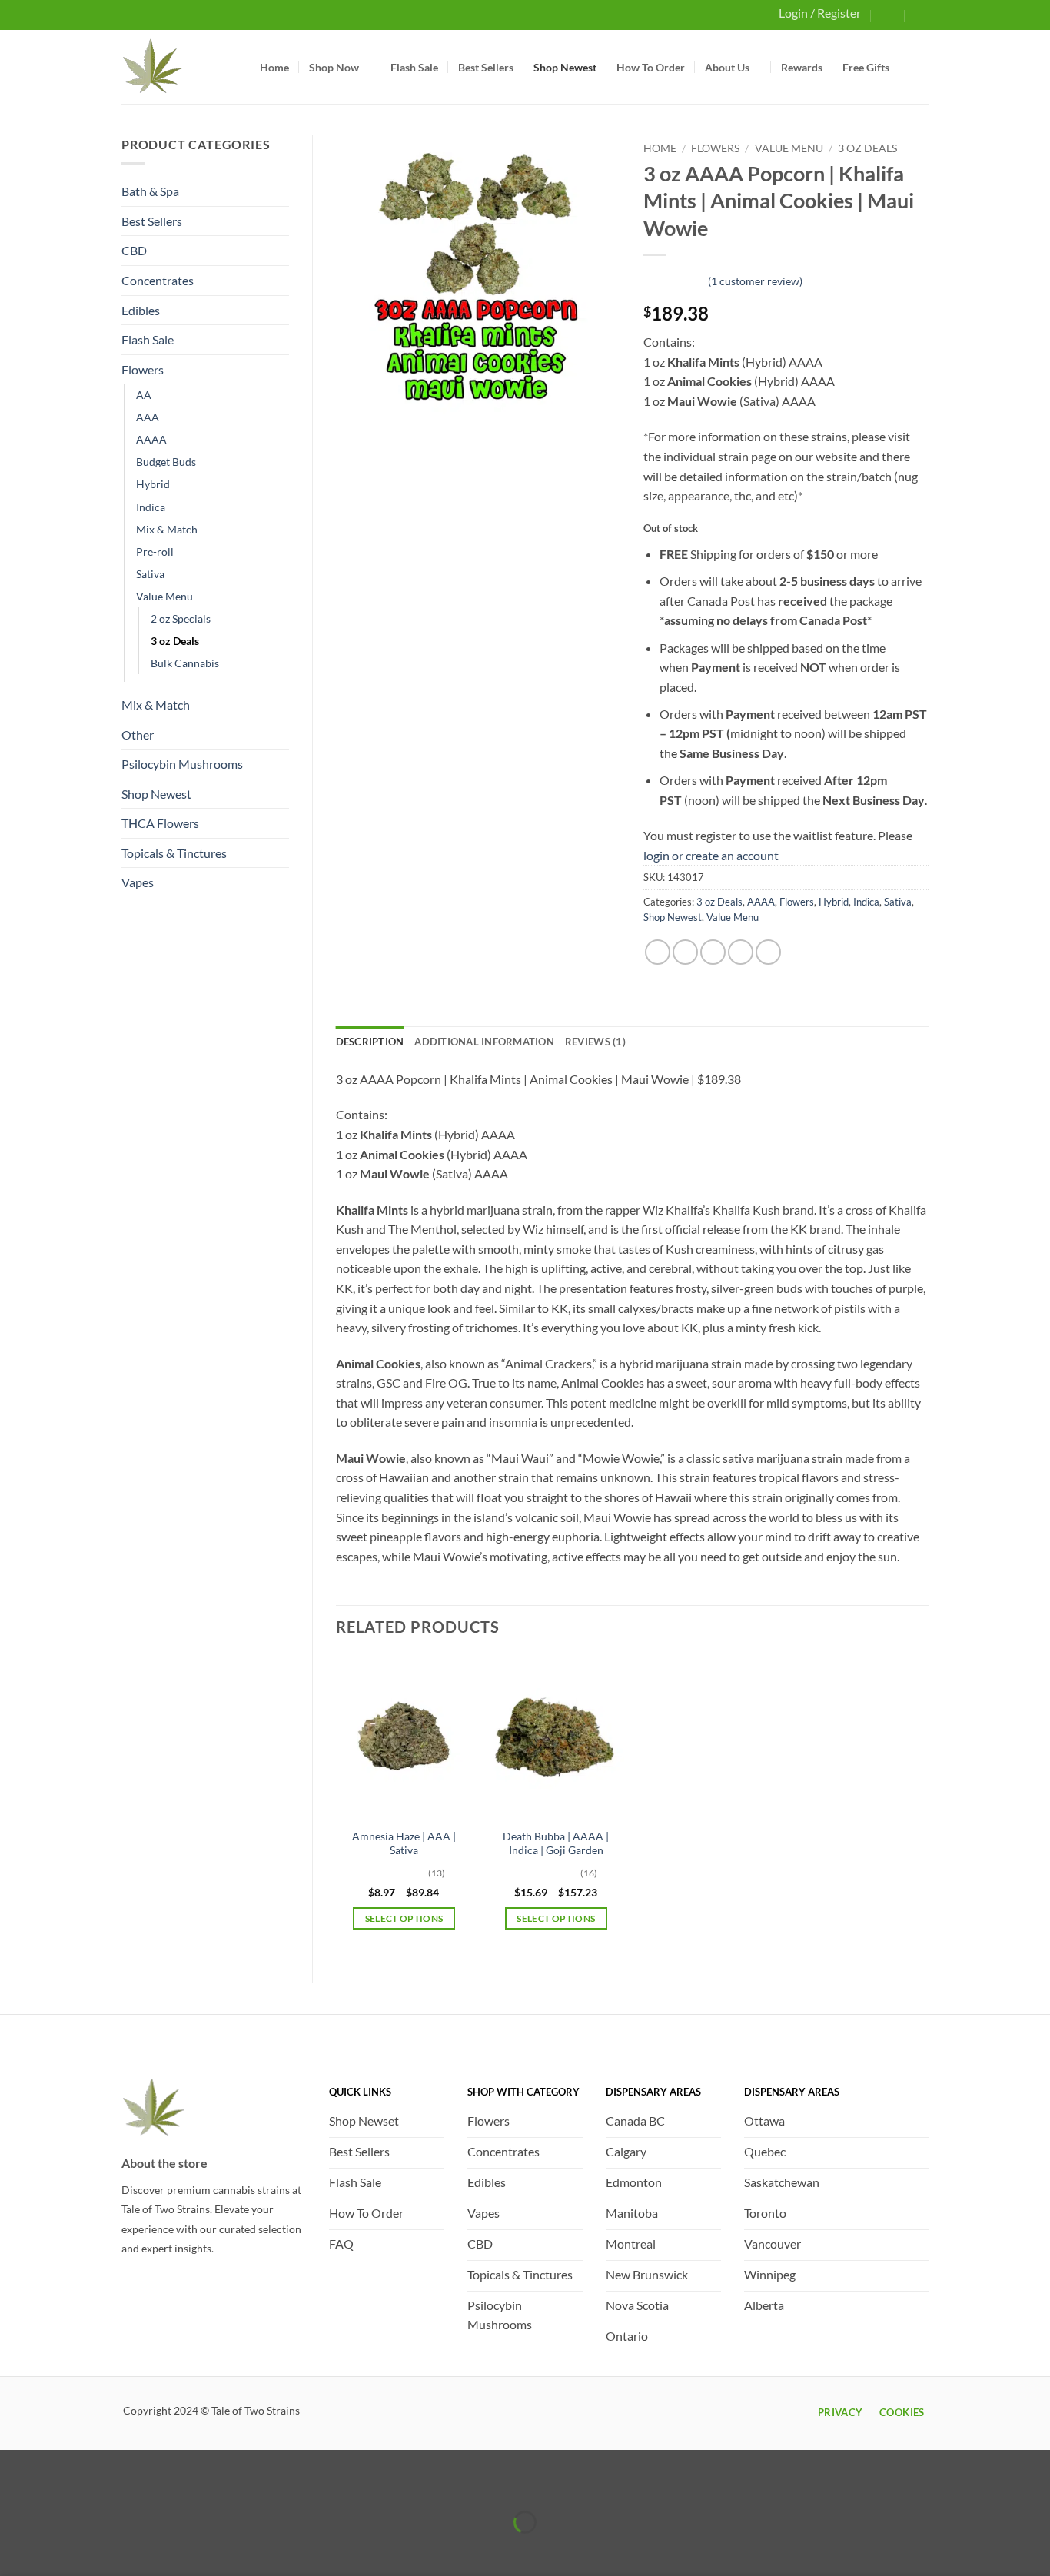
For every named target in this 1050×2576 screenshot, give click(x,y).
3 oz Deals (175, 641)
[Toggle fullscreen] (60, 2484)
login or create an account (711, 855)
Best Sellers (486, 67)
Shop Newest (565, 67)
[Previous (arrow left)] (15, 2549)
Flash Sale (414, 67)
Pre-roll (155, 552)
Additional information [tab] (484, 1042)
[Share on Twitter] (685, 952)
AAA (148, 417)
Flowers (143, 369)
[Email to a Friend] (713, 952)
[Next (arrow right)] (60, 2549)
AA (144, 395)
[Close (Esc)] (148, 2484)
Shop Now (334, 67)
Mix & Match (167, 529)
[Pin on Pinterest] (741, 952)
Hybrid (153, 484)
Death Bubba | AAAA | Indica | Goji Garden (556, 1843)
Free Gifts (866, 67)
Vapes (138, 882)
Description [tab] (370, 1042)
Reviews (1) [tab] (595, 1042)
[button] (889, 14)
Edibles (141, 310)
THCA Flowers (160, 823)
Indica (151, 507)
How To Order (651, 67)
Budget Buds (166, 462)
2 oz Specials (181, 618)
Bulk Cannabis (185, 663)
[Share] (103, 2484)
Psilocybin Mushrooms (182, 764)
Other (138, 735)
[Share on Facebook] (658, 952)
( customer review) (755, 281)
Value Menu (164, 596)
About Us (727, 67)
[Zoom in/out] (15, 2484)
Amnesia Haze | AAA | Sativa (404, 1843)
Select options (404, 1918)
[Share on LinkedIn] (768, 952)
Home (274, 67)
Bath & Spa (150, 191)
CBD (134, 250)
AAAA (151, 439)
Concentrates (158, 280)
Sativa (150, 574)
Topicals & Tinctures (174, 853)
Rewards (802, 67)
